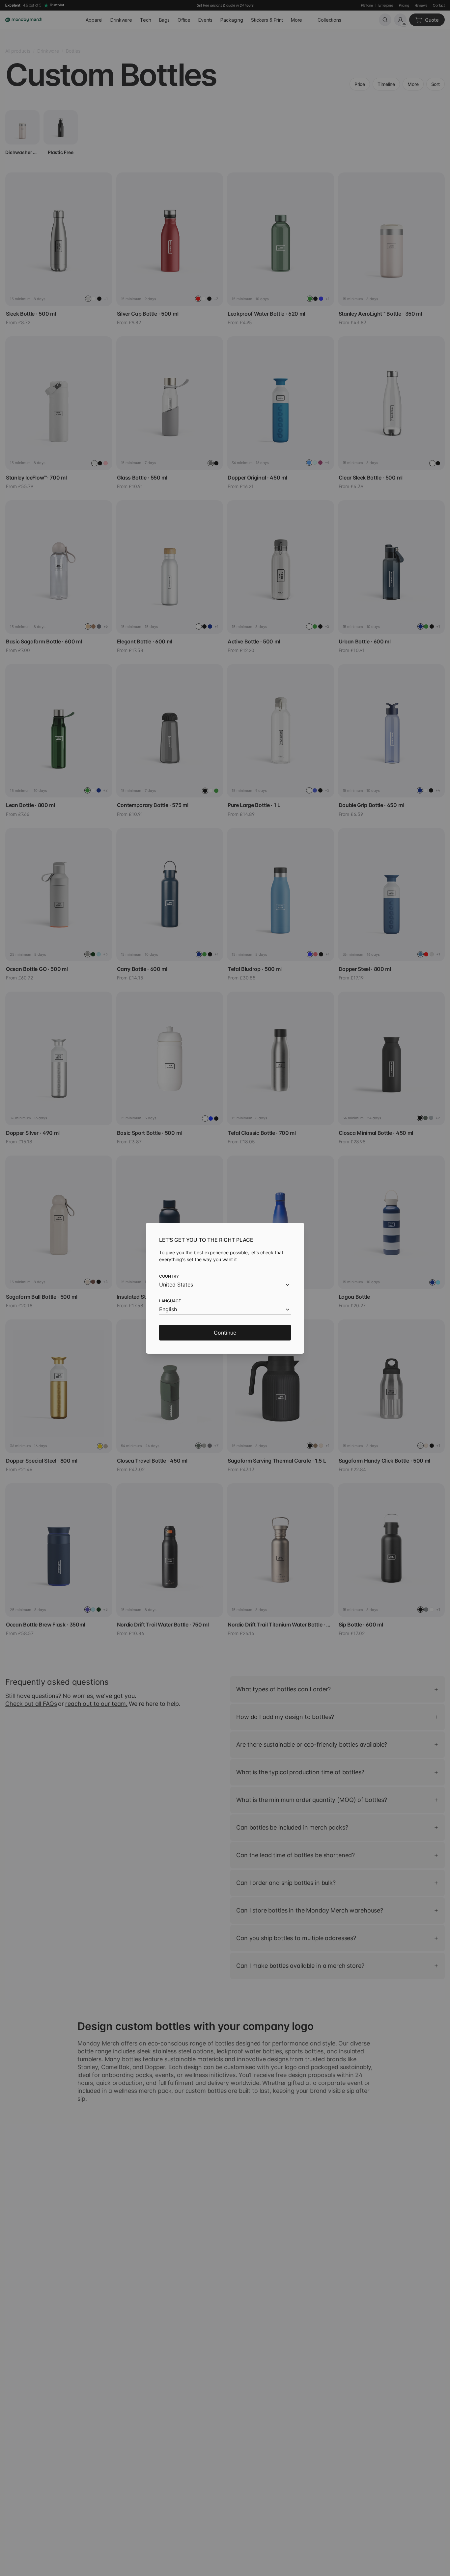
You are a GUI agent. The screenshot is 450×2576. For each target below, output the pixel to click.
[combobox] (225, 1285)
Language (170, 1301)
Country (169, 1276)
